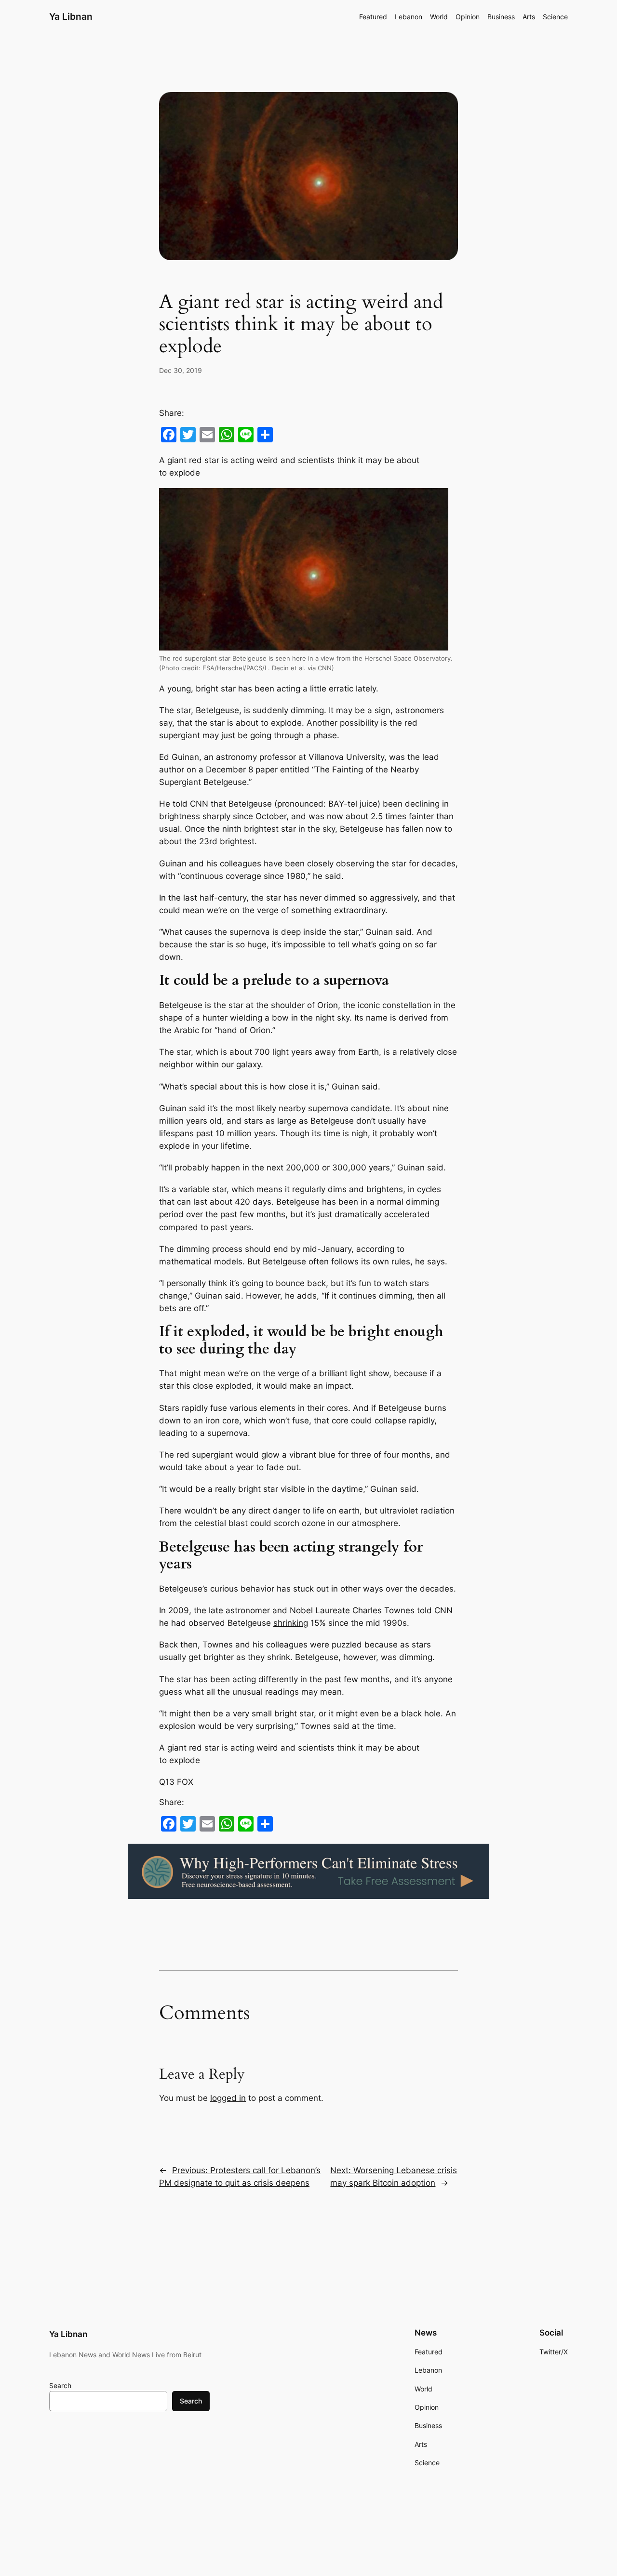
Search (60, 2385)
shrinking (291, 1623)
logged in (228, 2098)
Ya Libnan (71, 16)
